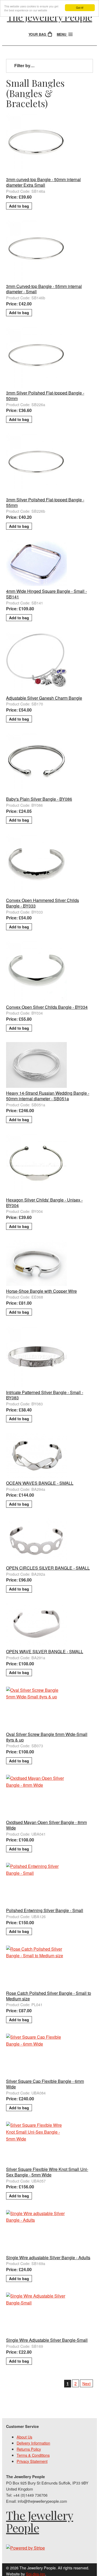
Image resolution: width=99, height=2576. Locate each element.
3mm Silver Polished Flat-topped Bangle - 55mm (45, 502)
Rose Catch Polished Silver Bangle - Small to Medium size (49, 1996)
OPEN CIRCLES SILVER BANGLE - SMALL (48, 1568)
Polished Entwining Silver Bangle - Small (45, 1910)
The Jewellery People (49, 17)
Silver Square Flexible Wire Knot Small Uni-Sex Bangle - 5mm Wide (47, 2172)
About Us (24, 2437)
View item (50, 117)
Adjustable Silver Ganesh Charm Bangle (44, 698)
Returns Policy (29, 2449)
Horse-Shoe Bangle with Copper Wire (41, 1291)
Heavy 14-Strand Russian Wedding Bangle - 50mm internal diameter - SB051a (48, 1096)
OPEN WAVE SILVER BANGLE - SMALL (45, 1651)
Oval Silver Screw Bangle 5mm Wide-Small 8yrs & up (47, 1737)
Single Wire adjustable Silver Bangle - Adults (48, 2258)
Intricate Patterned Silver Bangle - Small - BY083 (45, 1395)
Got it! (80, 8)
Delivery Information (33, 2443)
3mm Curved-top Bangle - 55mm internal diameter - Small (44, 289)
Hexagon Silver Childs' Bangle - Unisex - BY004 (44, 1203)
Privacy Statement (32, 2461)
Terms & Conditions (33, 2455)
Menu (62, 34)
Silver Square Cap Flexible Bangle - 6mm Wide (45, 2084)
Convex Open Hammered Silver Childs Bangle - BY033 (43, 903)
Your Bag (38, 34)
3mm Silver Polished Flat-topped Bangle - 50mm (45, 396)
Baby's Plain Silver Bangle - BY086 (39, 799)
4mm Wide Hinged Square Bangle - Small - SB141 (46, 594)
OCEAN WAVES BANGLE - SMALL (40, 1483)
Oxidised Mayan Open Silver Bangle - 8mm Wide (46, 1825)
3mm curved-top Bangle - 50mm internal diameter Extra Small (43, 182)
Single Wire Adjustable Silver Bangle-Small (47, 2340)
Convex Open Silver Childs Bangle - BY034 (47, 1007)
